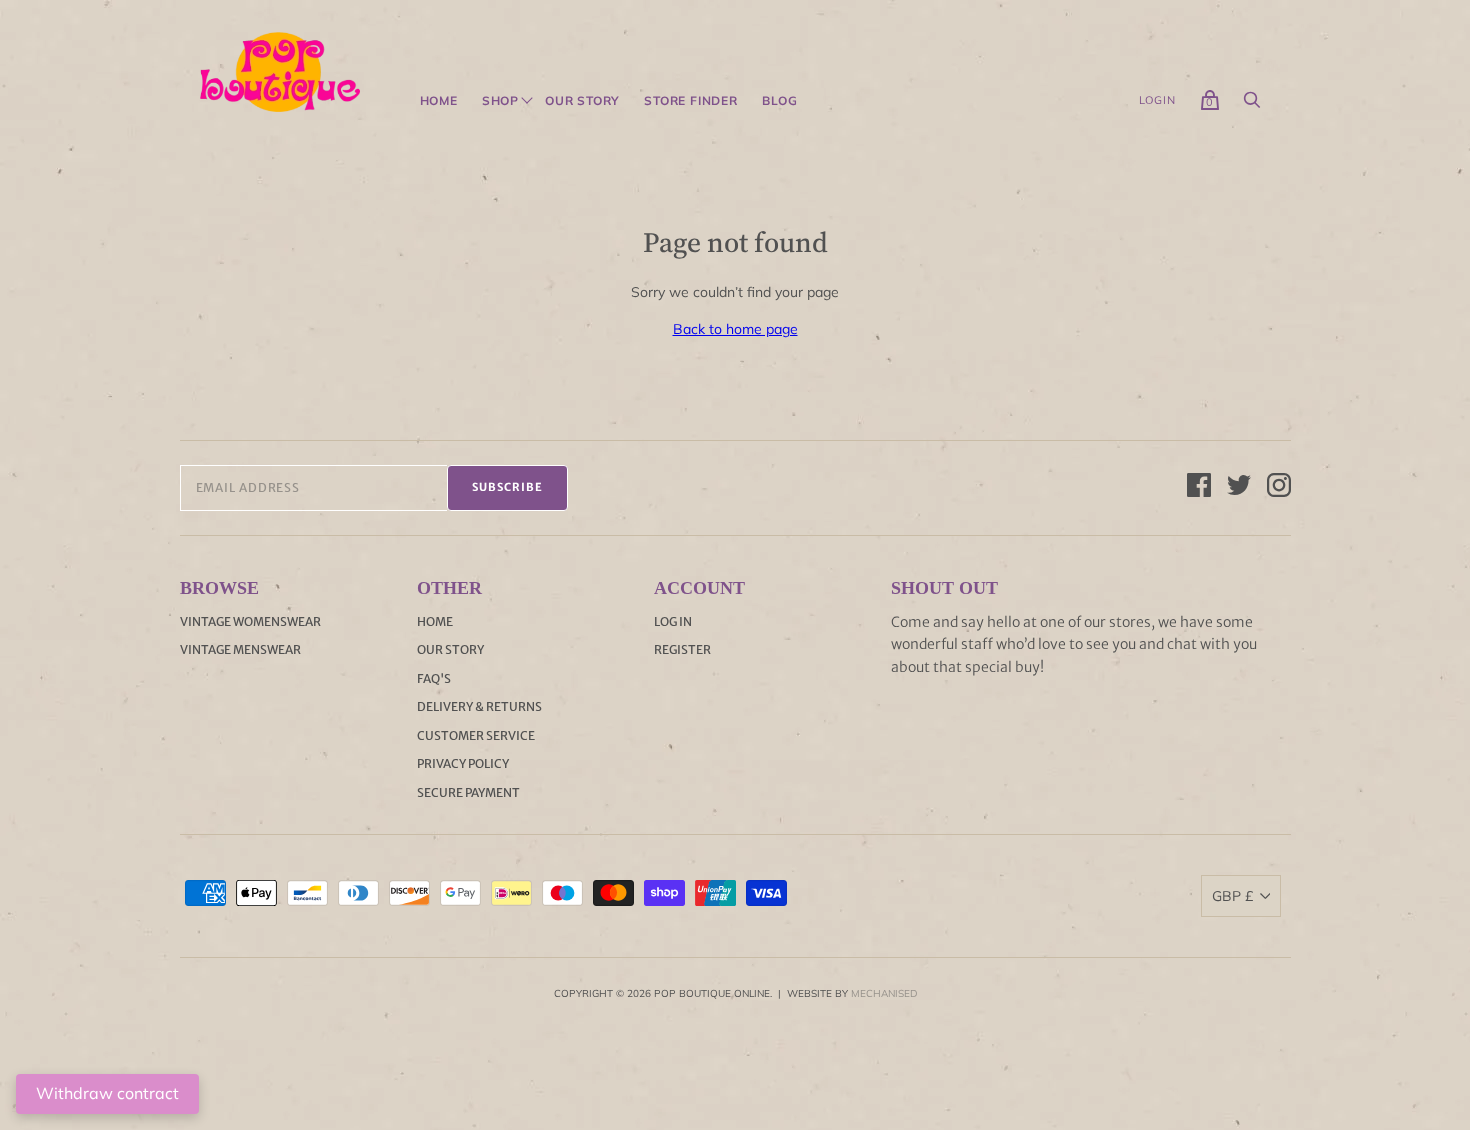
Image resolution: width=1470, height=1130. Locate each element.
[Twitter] (1239, 488)
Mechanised (884, 993)
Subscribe (507, 487)
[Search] (1252, 105)
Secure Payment (468, 792)
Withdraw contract (107, 1093)
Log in (673, 621)
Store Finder (691, 101)
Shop (500, 101)
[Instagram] (1279, 488)
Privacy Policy (463, 763)
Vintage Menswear (240, 649)
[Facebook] (1199, 488)
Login (1157, 100)
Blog (780, 101)
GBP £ (1232, 896)
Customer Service (476, 735)
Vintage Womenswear (250, 621)
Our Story (582, 101)
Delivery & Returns (479, 706)
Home (439, 101)
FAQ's (434, 678)
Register (682, 649)
